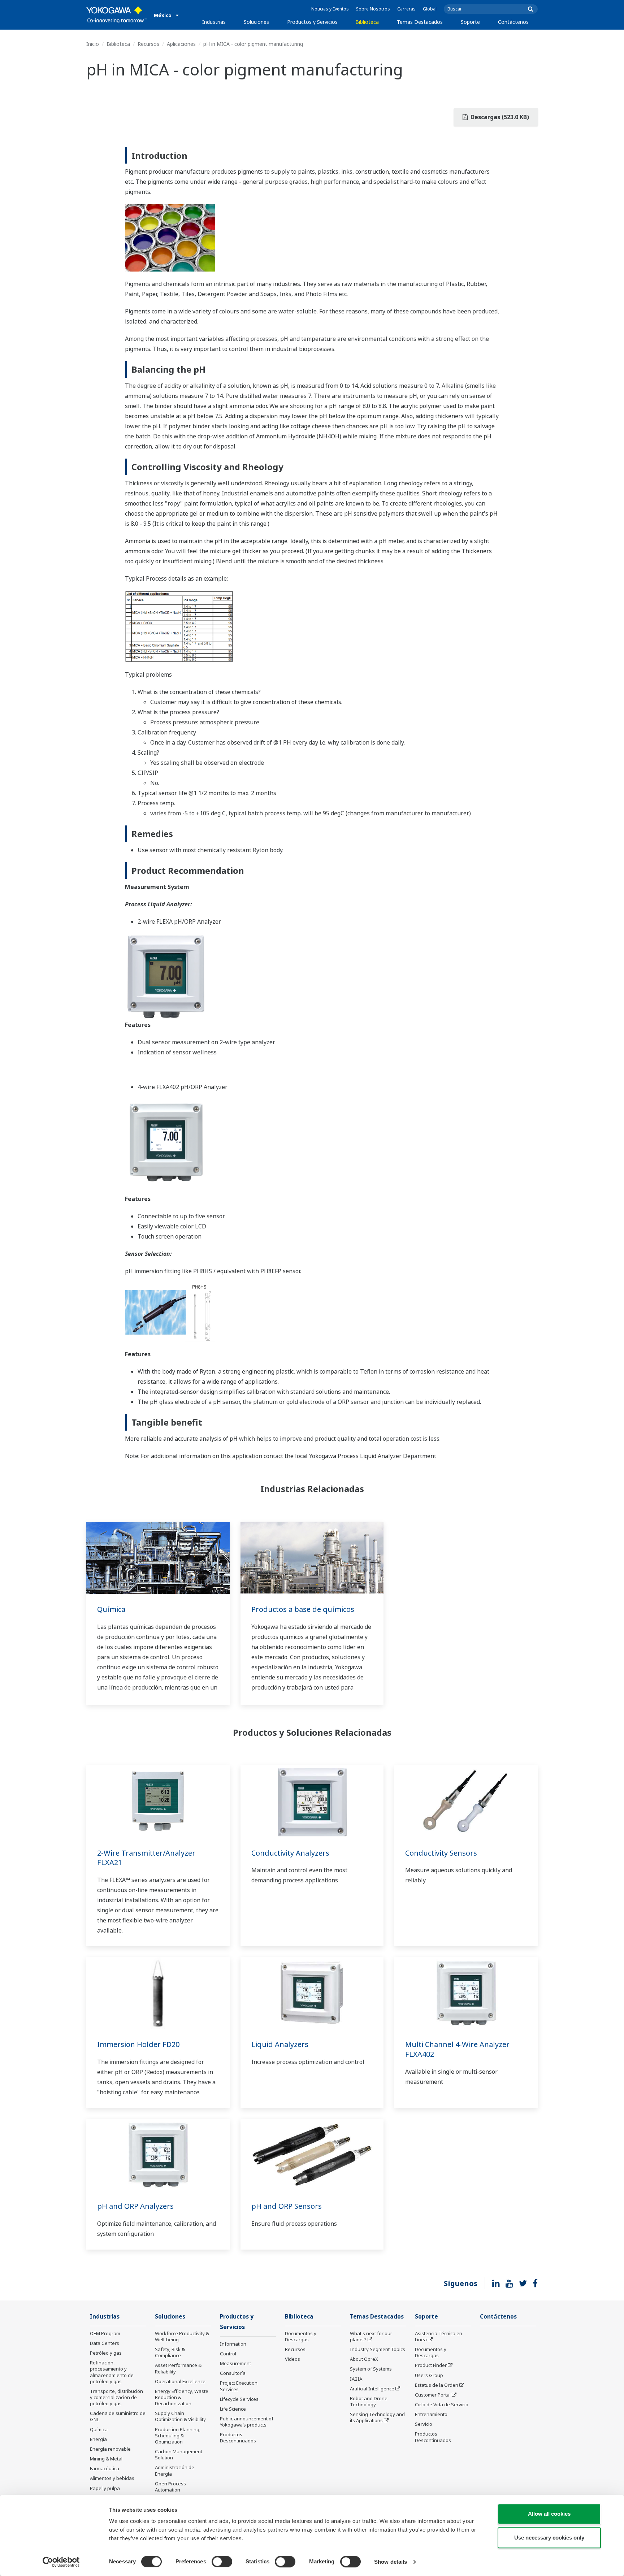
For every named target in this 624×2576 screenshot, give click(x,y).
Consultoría (233, 2373)
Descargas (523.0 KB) (499, 117)
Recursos (148, 44)
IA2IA (356, 2379)
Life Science (233, 2409)
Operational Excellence (180, 2381)
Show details (391, 2562)
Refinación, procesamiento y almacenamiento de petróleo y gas (112, 2372)
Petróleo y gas (106, 2353)
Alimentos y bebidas (112, 2478)
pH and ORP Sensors (287, 2206)
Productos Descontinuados (238, 2438)
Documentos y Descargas (301, 2336)
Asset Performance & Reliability (178, 2368)
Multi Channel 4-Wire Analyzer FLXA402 (457, 2049)
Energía (98, 2439)
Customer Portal (433, 2395)
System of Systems (371, 2369)
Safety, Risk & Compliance (170, 2352)
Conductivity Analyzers (290, 1853)
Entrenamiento (431, 2414)
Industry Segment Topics (378, 2349)
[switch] (222, 2562)
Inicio (93, 44)
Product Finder (431, 2365)
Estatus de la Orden (437, 2385)
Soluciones (256, 22)
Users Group (429, 2375)
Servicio (424, 2424)
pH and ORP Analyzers (135, 2206)
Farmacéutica (105, 2468)
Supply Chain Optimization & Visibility (180, 2416)
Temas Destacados (420, 22)
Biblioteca (367, 22)
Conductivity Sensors (441, 1853)
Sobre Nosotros (373, 9)
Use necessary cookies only (549, 2538)
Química (111, 1609)
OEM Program (105, 2333)
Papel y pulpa (105, 2488)
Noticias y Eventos (330, 9)
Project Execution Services (239, 2386)
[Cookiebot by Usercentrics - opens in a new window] (61, 2562)
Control (228, 2354)
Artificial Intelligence (372, 2389)
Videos (292, 2359)
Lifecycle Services (239, 2399)
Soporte (470, 22)
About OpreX (364, 2359)
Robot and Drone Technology (369, 2401)
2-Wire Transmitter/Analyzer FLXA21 (146, 1858)
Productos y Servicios (312, 22)
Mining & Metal (106, 2459)
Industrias (214, 22)
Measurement (235, 2363)
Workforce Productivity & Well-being (182, 2336)
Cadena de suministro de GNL (118, 2416)
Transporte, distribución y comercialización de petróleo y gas (116, 2397)
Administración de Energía (175, 2470)
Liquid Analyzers (280, 2044)
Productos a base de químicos (303, 1609)
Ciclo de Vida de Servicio (442, 2404)
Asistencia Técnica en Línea (439, 2336)
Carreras (406, 9)
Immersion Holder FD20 (138, 2044)
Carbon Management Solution (179, 2454)
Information (233, 2344)
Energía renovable (110, 2449)
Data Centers (105, 2343)
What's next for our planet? (371, 2336)
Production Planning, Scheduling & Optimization (178, 2436)
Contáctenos (513, 22)
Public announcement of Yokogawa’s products (247, 2422)
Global (430, 9)
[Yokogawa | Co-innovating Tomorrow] (116, 15)
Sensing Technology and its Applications (377, 2417)
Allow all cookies (549, 2514)
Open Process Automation (170, 2487)
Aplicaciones (181, 44)
